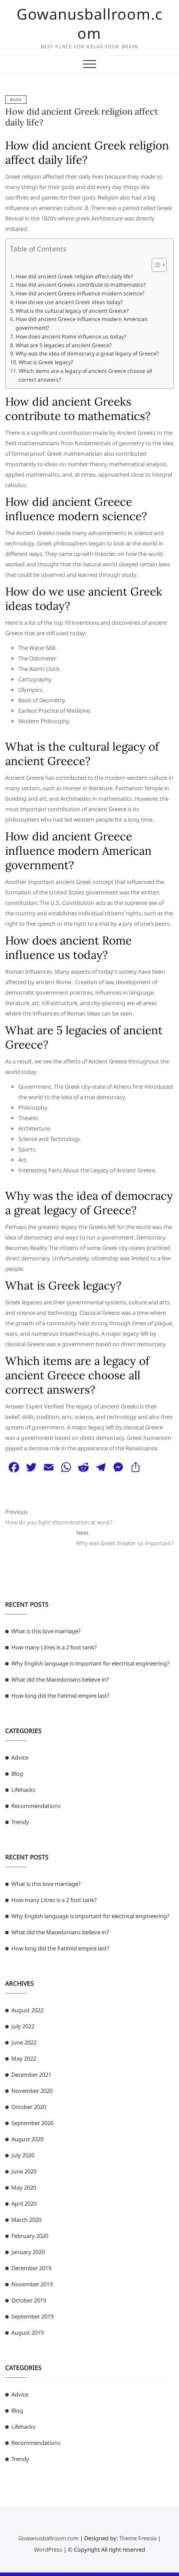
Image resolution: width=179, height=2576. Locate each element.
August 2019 (27, 2332)
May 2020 (24, 2187)
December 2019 (31, 2268)
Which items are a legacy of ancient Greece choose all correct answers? (85, 375)
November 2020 (32, 2091)
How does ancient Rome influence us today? (71, 337)
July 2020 (23, 2155)
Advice (20, 1757)
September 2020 (32, 2123)
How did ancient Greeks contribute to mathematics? (80, 285)
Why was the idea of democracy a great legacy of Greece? (87, 354)
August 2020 (27, 2139)
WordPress (48, 2549)
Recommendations (36, 1806)
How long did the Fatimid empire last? (60, 1696)
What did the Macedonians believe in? (60, 1679)
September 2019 (32, 2316)
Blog (16, 100)
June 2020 (24, 2171)
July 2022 (23, 2026)
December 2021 (31, 2075)
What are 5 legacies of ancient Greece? (63, 345)
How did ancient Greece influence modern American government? (82, 323)
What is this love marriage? (46, 1631)
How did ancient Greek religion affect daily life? (74, 276)
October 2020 (29, 2107)
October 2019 (29, 2300)
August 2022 (27, 2010)
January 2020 (28, 2252)
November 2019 (32, 2284)
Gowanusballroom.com (89, 24)
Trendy (20, 1822)
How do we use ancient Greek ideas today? (69, 302)
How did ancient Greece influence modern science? (80, 293)
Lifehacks (23, 1790)
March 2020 (26, 2220)
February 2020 (30, 2236)
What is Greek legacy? (46, 362)
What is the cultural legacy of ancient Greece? (72, 311)
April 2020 (24, 2204)
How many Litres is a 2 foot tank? (54, 1647)
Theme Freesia (138, 2538)
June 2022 (24, 2042)
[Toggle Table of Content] (155, 265)
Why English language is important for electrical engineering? (90, 1663)
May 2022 (24, 2058)
